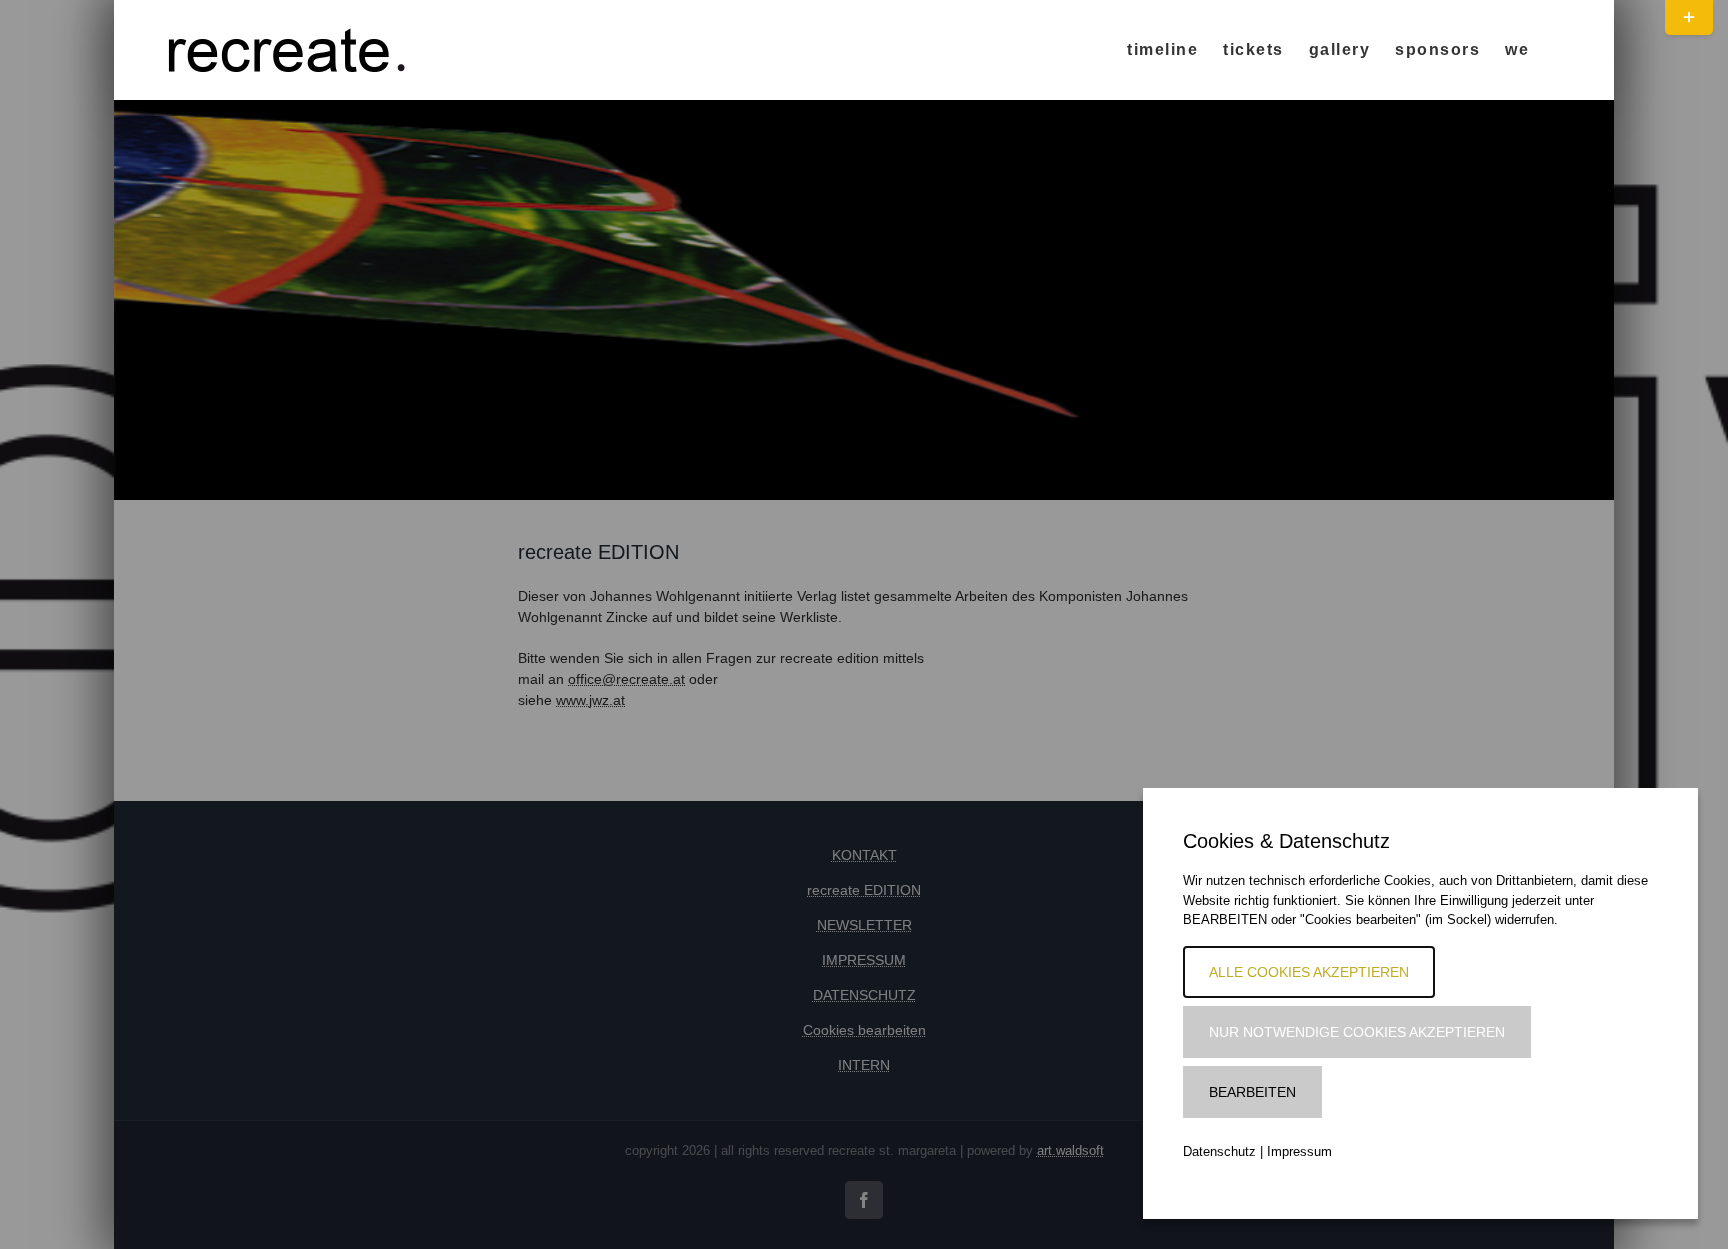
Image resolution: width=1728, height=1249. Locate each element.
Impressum (1299, 1151)
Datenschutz (1219, 1151)
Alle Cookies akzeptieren (1309, 972)
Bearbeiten (1252, 1092)
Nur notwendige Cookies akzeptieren (1357, 1032)
